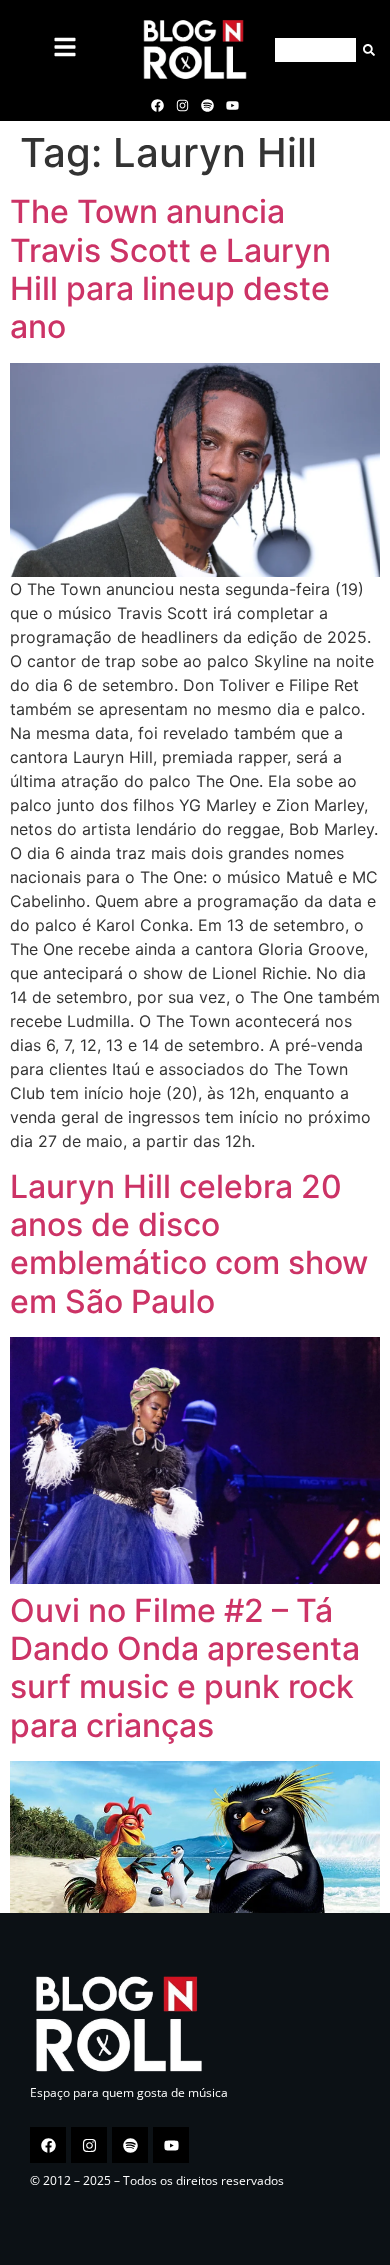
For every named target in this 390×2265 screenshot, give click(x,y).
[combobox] (315, 50)
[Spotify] (208, 105)
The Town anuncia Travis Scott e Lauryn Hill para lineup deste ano (170, 269)
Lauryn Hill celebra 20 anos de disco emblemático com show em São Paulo (189, 1244)
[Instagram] (182, 105)
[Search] (365, 50)
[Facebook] (157, 105)
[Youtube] (233, 105)
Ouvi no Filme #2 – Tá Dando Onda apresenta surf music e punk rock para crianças (185, 1668)
